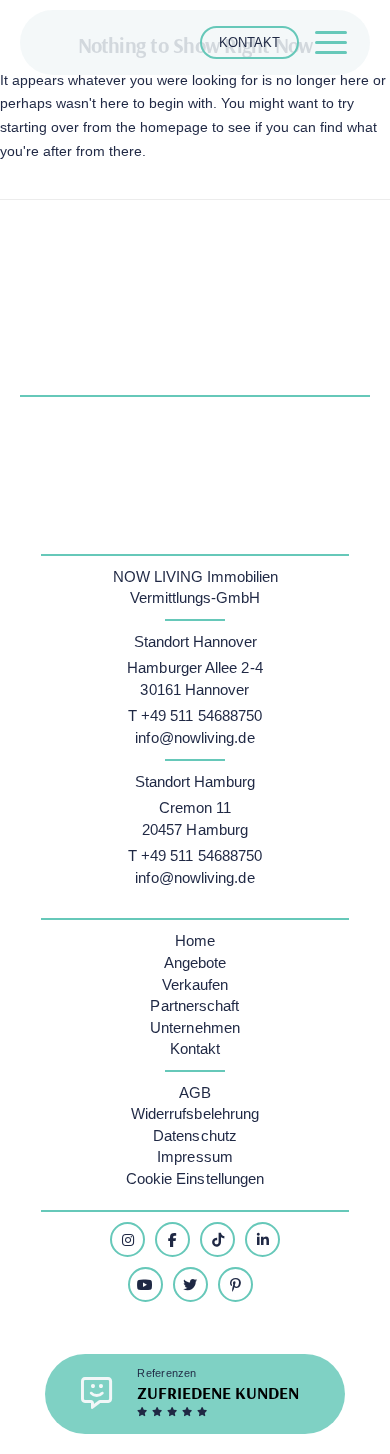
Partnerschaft (194, 1005)
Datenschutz (195, 1135)
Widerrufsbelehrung (195, 1113)
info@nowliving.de (194, 737)
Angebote (195, 962)
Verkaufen (195, 984)
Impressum (195, 1156)
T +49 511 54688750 (195, 715)
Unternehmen (195, 1027)
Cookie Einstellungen (195, 1178)
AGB (195, 1092)
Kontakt (195, 1048)
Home (195, 940)
